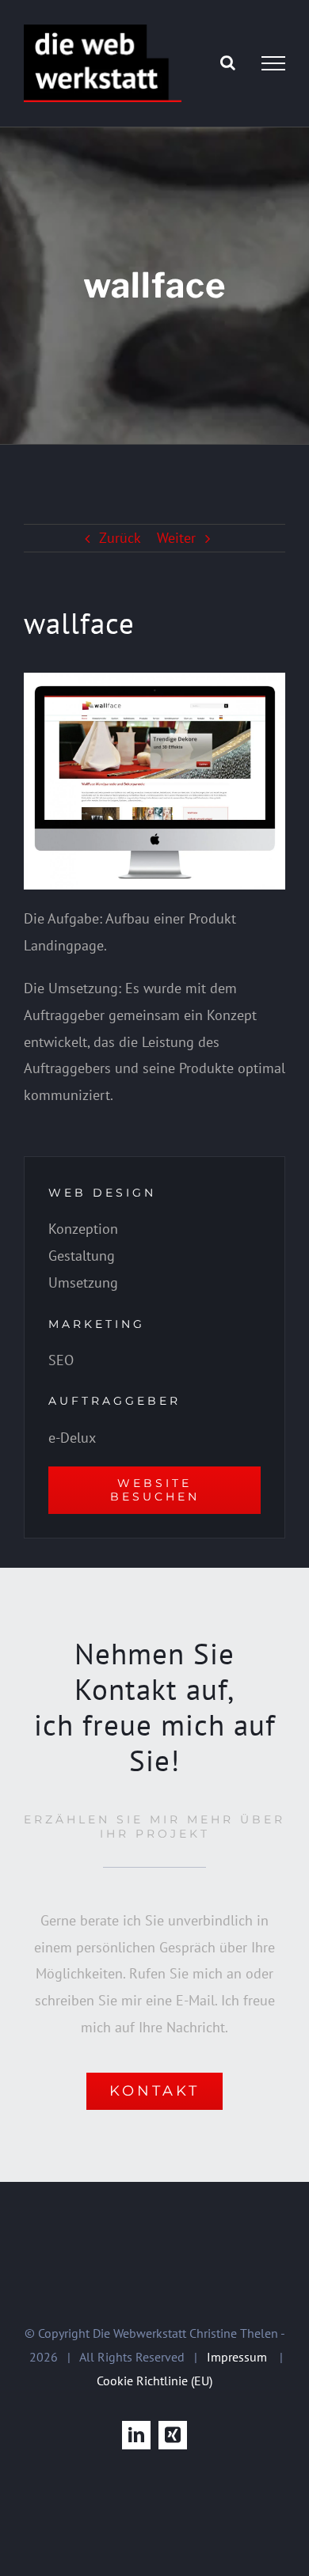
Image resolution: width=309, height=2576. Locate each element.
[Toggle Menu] (273, 63)
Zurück (120, 538)
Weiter (176, 538)
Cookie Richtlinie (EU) (154, 2381)
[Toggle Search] (228, 63)
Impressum (237, 2357)
